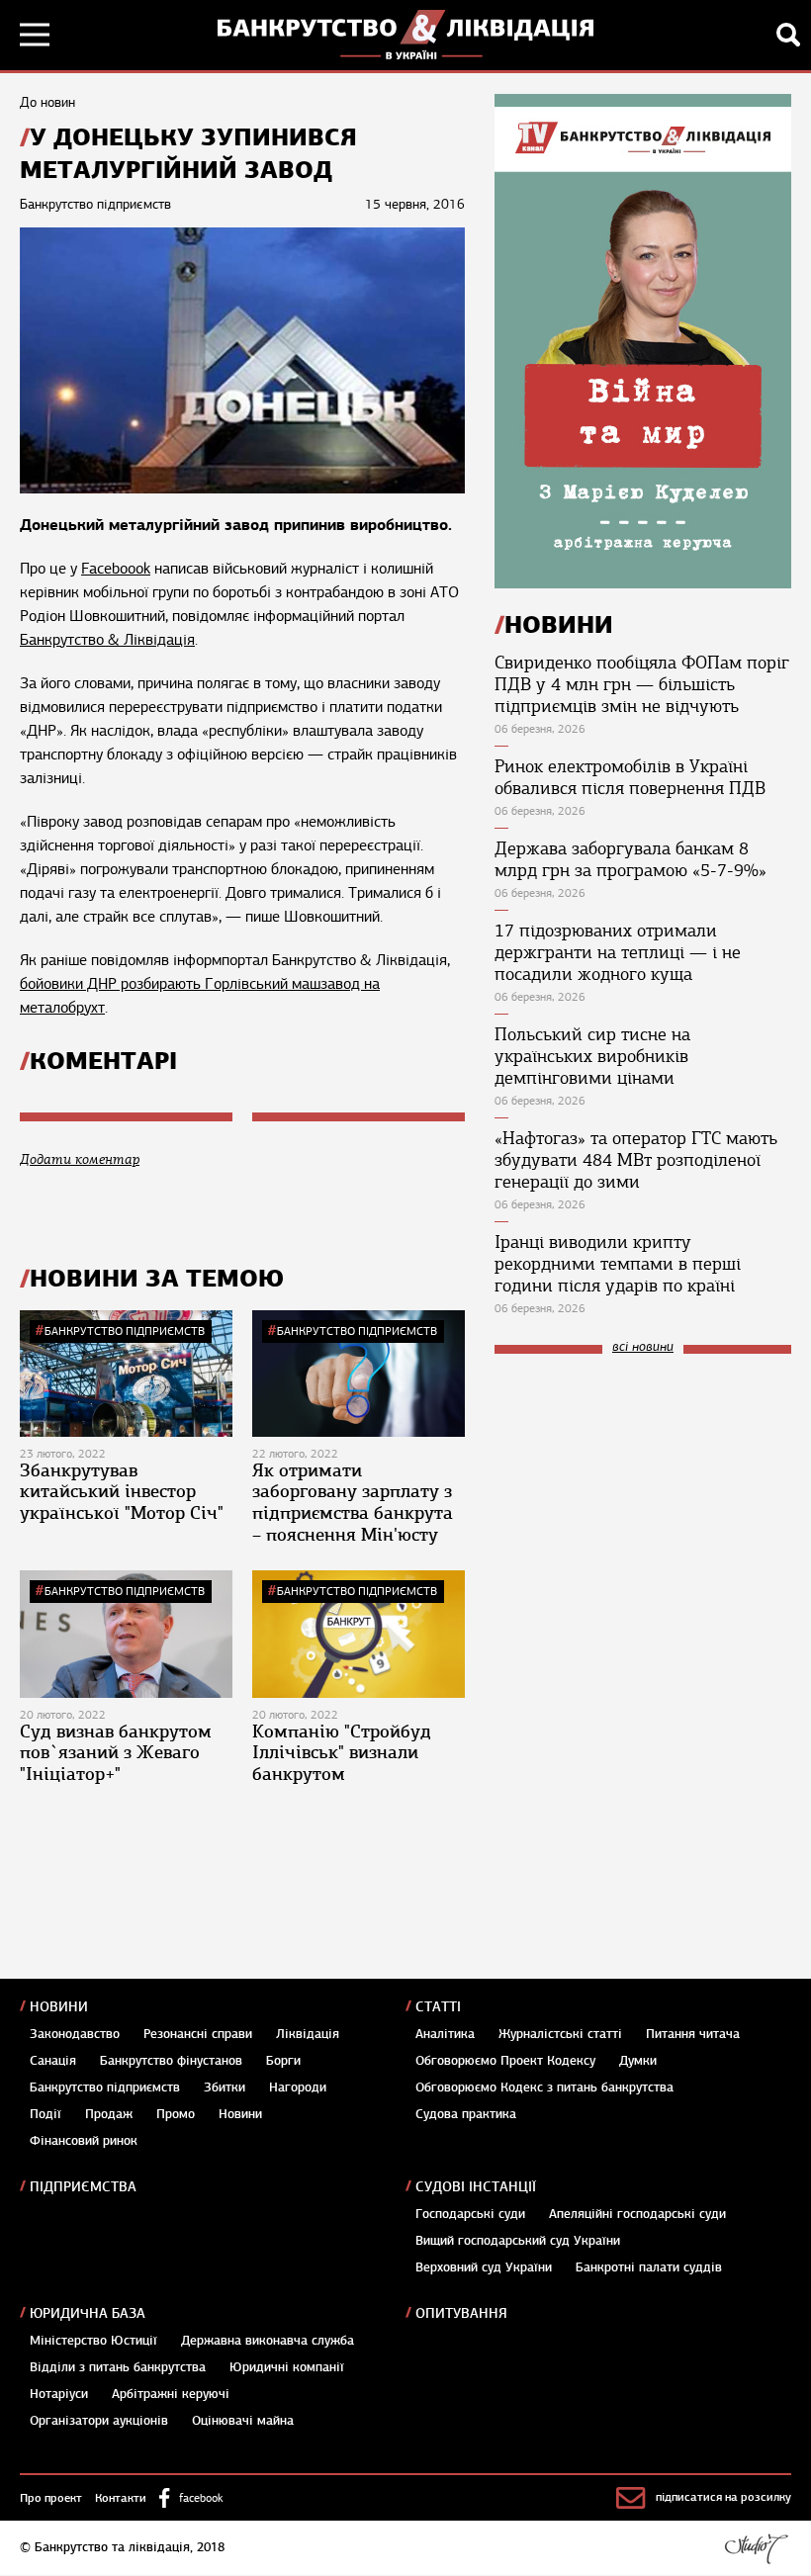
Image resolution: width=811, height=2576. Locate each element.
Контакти (121, 2498)
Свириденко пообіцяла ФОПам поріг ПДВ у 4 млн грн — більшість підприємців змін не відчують (642, 684)
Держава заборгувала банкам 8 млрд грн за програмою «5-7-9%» (631, 859)
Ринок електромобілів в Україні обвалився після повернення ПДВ (630, 777)
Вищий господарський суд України (518, 2241)
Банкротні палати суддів (649, 2267)
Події (45, 2114)
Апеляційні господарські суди (637, 2214)
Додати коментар (80, 1159)
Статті (438, 2007)
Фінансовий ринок (84, 2141)
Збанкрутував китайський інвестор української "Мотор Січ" (122, 1492)
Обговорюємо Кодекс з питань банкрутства (544, 2087)
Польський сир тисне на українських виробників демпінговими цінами (592, 1056)
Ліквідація (308, 2034)
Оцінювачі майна (243, 2421)
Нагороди (298, 2087)
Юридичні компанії (287, 2367)
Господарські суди (470, 2214)
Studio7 (756, 2548)
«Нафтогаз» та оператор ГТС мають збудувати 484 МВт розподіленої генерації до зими (636, 1160)
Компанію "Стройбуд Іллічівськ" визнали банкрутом (342, 1753)
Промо (176, 2114)
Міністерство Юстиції (93, 2341)
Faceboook (116, 569)
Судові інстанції (476, 2187)
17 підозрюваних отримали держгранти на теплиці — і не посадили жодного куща (618, 952)
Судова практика (466, 2114)
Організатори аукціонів (99, 2421)
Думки (638, 2061)
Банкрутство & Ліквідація (107, 640)
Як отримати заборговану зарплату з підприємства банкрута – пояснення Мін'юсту (353, 1503)
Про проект (51, 2498)
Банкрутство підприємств (125, 1331)
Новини (59, 2007)
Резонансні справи (198, 2034)
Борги (283, 2061)
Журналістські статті (560, 2034)
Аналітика (445, 2034)
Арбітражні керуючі (171, 2394)
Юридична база (88, 2313)
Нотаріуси (59, 2394)
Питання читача (693, 2034)
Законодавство (75, 2034)
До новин (47, 102)
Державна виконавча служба (268, 2341)
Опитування (461, 2313)
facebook (201, 2498)
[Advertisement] (643, 1502)
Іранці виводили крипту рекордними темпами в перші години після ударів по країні (618, 1264)
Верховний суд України (484, 2267)
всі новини (643, 1347)
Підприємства (83, 2187)
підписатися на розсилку (723, 2497)
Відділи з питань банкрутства (118, 2367)
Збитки (225, 2087)
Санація (53, 2061)
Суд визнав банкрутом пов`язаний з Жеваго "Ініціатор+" (116, 1753)
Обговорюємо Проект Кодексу (505, 2061)
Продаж (109, 2114)
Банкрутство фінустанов (171, 2061)
